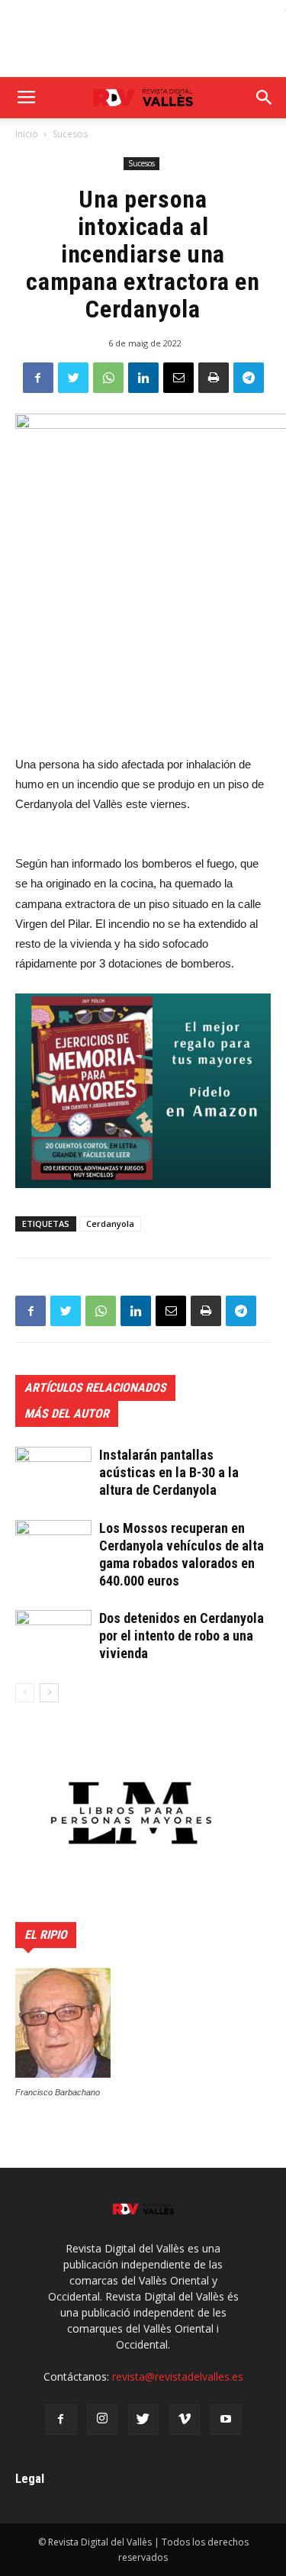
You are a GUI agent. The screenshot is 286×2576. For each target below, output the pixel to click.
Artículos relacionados (95, 1388)
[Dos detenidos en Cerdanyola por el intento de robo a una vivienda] (53, 1636)
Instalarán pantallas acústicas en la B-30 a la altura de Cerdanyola (169, 1472)
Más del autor (67, 1414)
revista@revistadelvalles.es (178, 2376)
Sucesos (70, 134)
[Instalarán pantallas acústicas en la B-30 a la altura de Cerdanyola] (53, 1473)
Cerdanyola (110, 1224)
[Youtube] (226, 2420)
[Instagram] (102, 2420)
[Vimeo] (185, 2420)
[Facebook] (61, 2420)
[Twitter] (143, 2420)
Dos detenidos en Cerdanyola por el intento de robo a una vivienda (182, 1636)
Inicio (27, 134)
